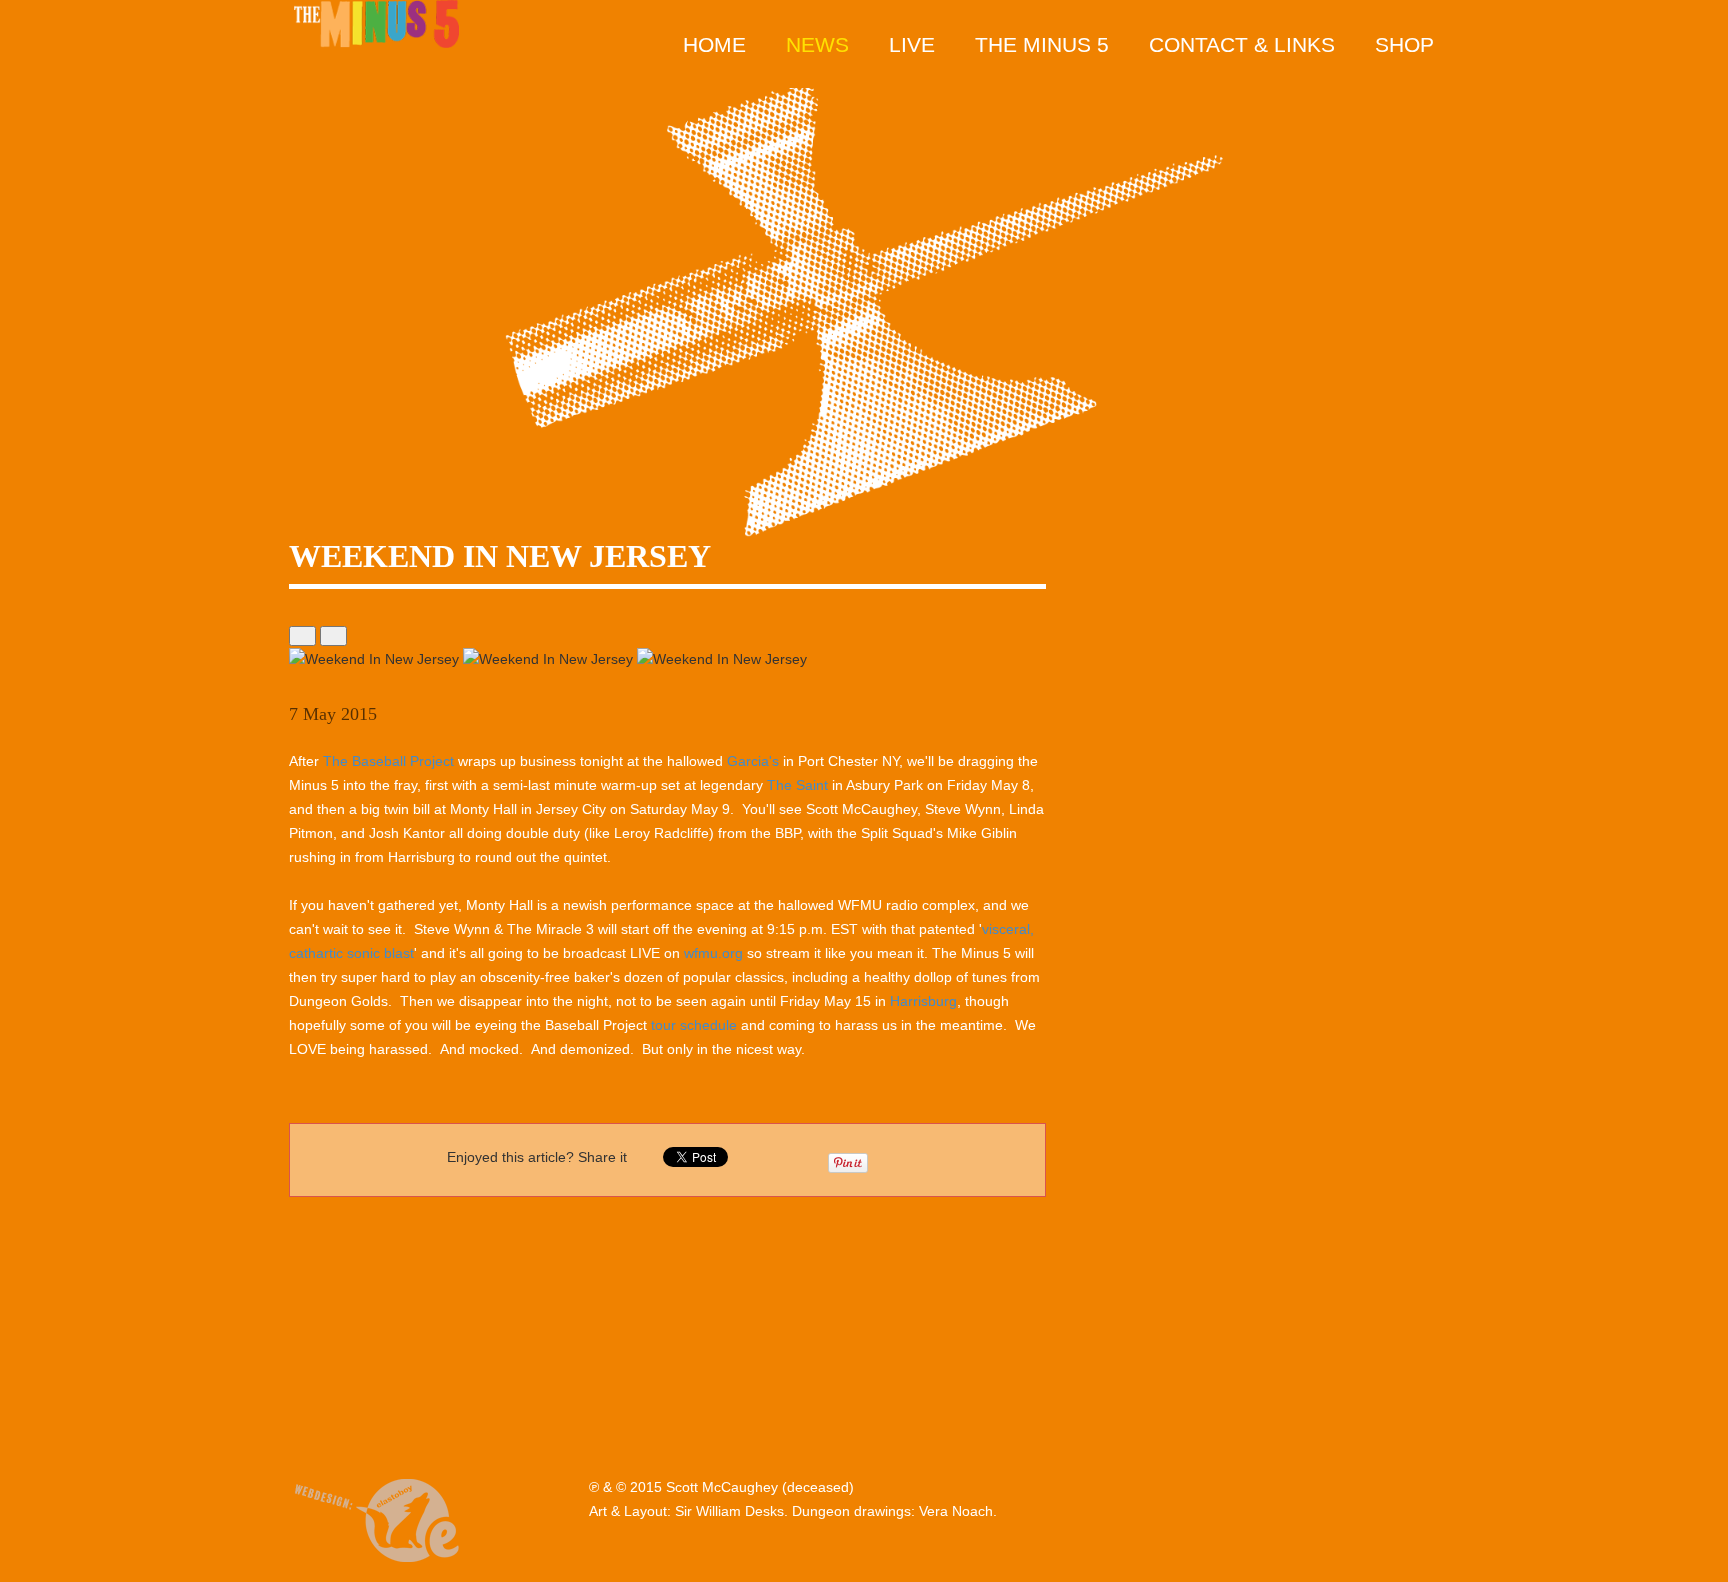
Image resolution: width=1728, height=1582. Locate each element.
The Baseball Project (388, 761)
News (817, 44)
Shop (1404, 44)
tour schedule (694, 1025)
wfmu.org (713, 953)
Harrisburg (923, 1001)
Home (714, 44)
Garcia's (753, 761)
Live (912, 44)
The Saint (797, 785)
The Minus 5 (1042, 44)
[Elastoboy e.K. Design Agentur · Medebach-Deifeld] (376, 1517)
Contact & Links (1242, 44)
